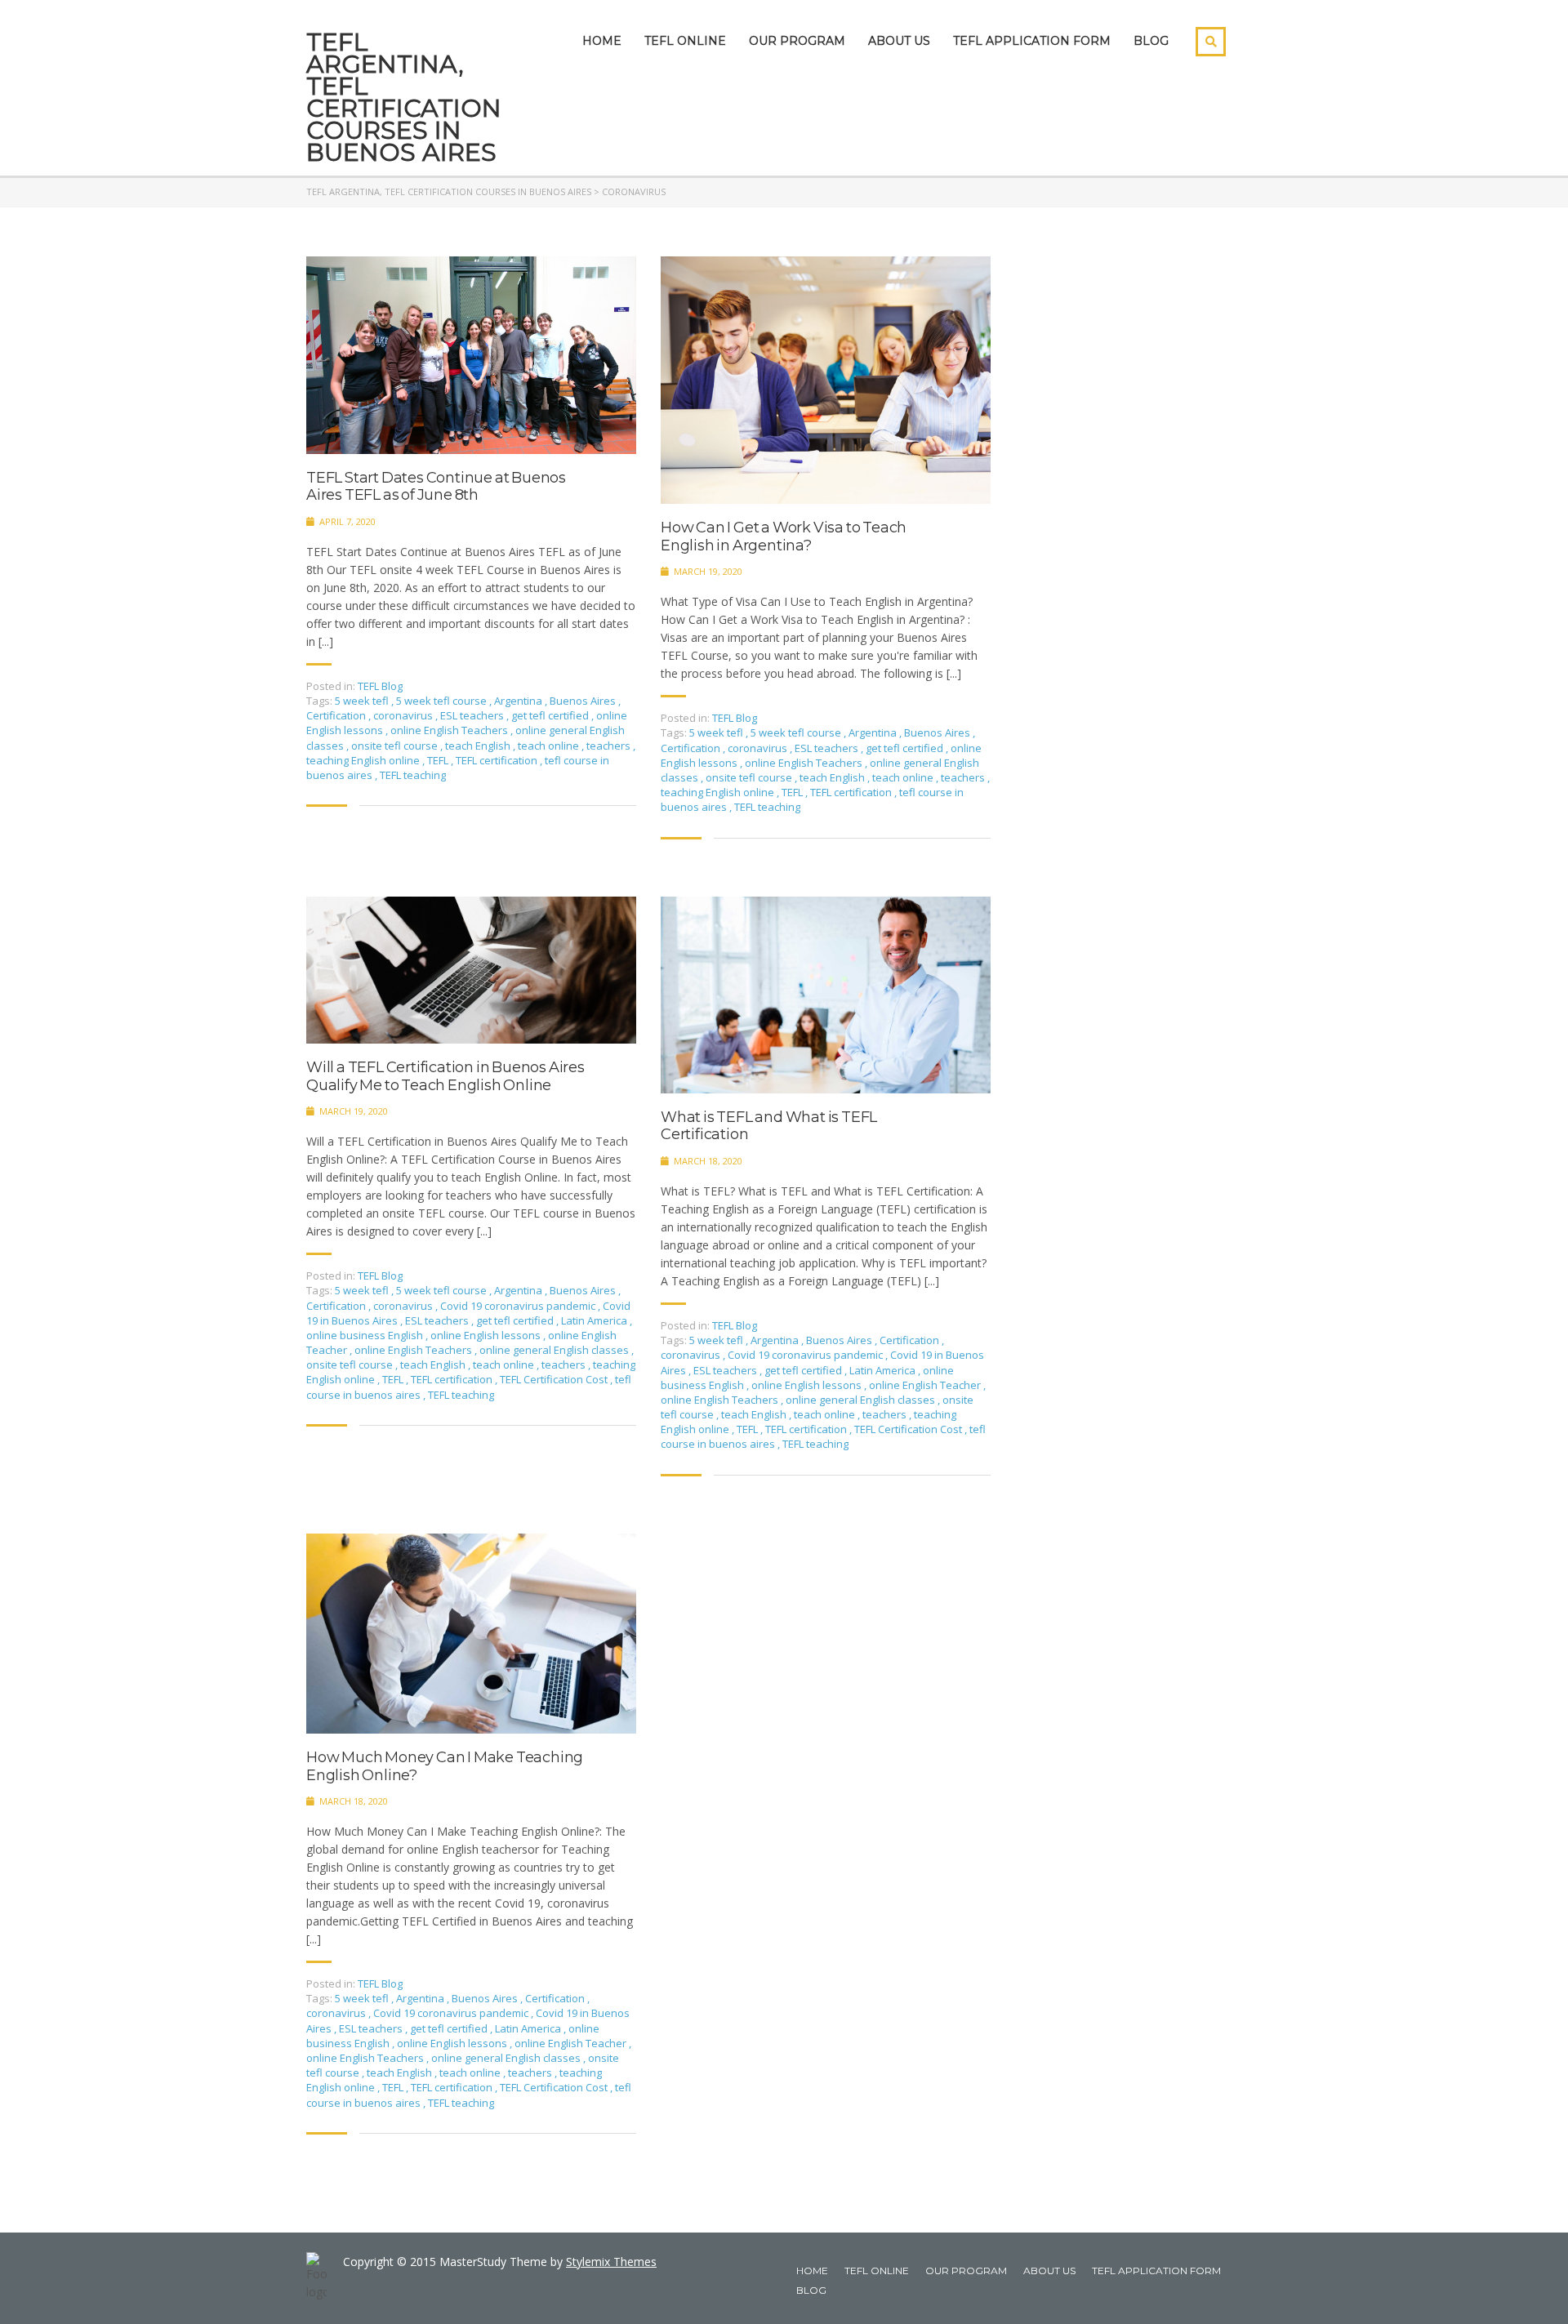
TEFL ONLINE (685, 41)
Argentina (519, 701)
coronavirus (404, 715)
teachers (610, 746)
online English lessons (487, 1335)
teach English (479, 746)
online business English (366, 1335)
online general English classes (555, 1350)
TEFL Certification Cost (555, 1379)
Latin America (595, 1320)
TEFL (439, 760)
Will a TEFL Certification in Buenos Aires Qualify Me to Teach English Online (445, 1077)
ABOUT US (899, 41)
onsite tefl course (396, 746)
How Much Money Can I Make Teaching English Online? (445, 1767)
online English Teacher (926, 1385)
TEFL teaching (413, 775)
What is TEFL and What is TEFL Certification (769, 1126)
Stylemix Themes (611, 2262)
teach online (550, 746)
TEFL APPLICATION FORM (1032, 41)
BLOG (1151, 41)
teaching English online (364, 760)
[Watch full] (471, 355)
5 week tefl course (443, 701)
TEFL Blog (380, 686)
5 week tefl (363, 701)
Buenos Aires (584, 701)
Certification (337, 715)
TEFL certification (498, 760)
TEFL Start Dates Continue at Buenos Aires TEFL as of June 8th (436, 487)
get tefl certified (551, 715)
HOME (602, 41)
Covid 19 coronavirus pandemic (519, 1306)
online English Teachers (450, 730)
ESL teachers (473, 715)
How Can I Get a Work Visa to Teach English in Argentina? (784, 537)
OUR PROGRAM (797, 41)
